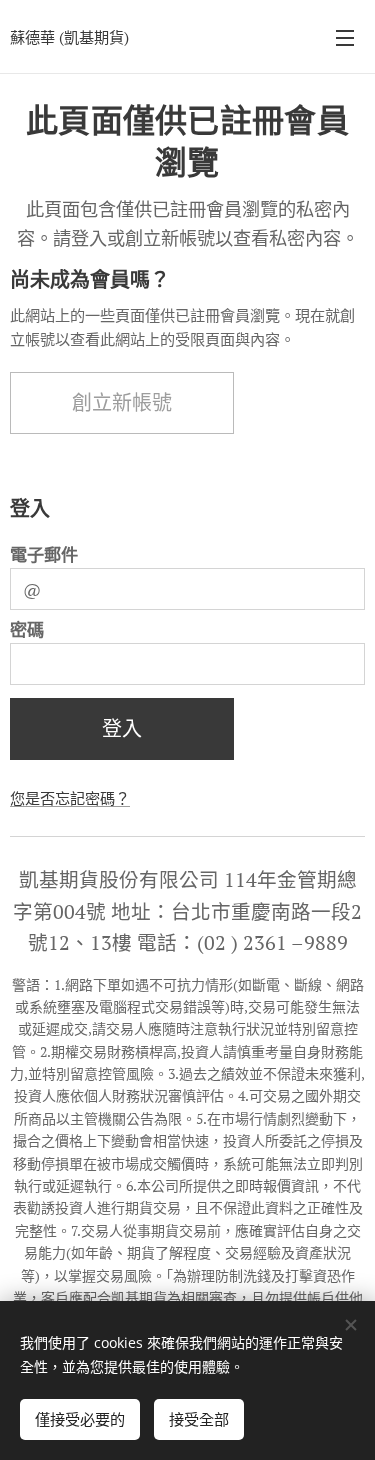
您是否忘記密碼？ (70, 798)
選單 (345, 37)
